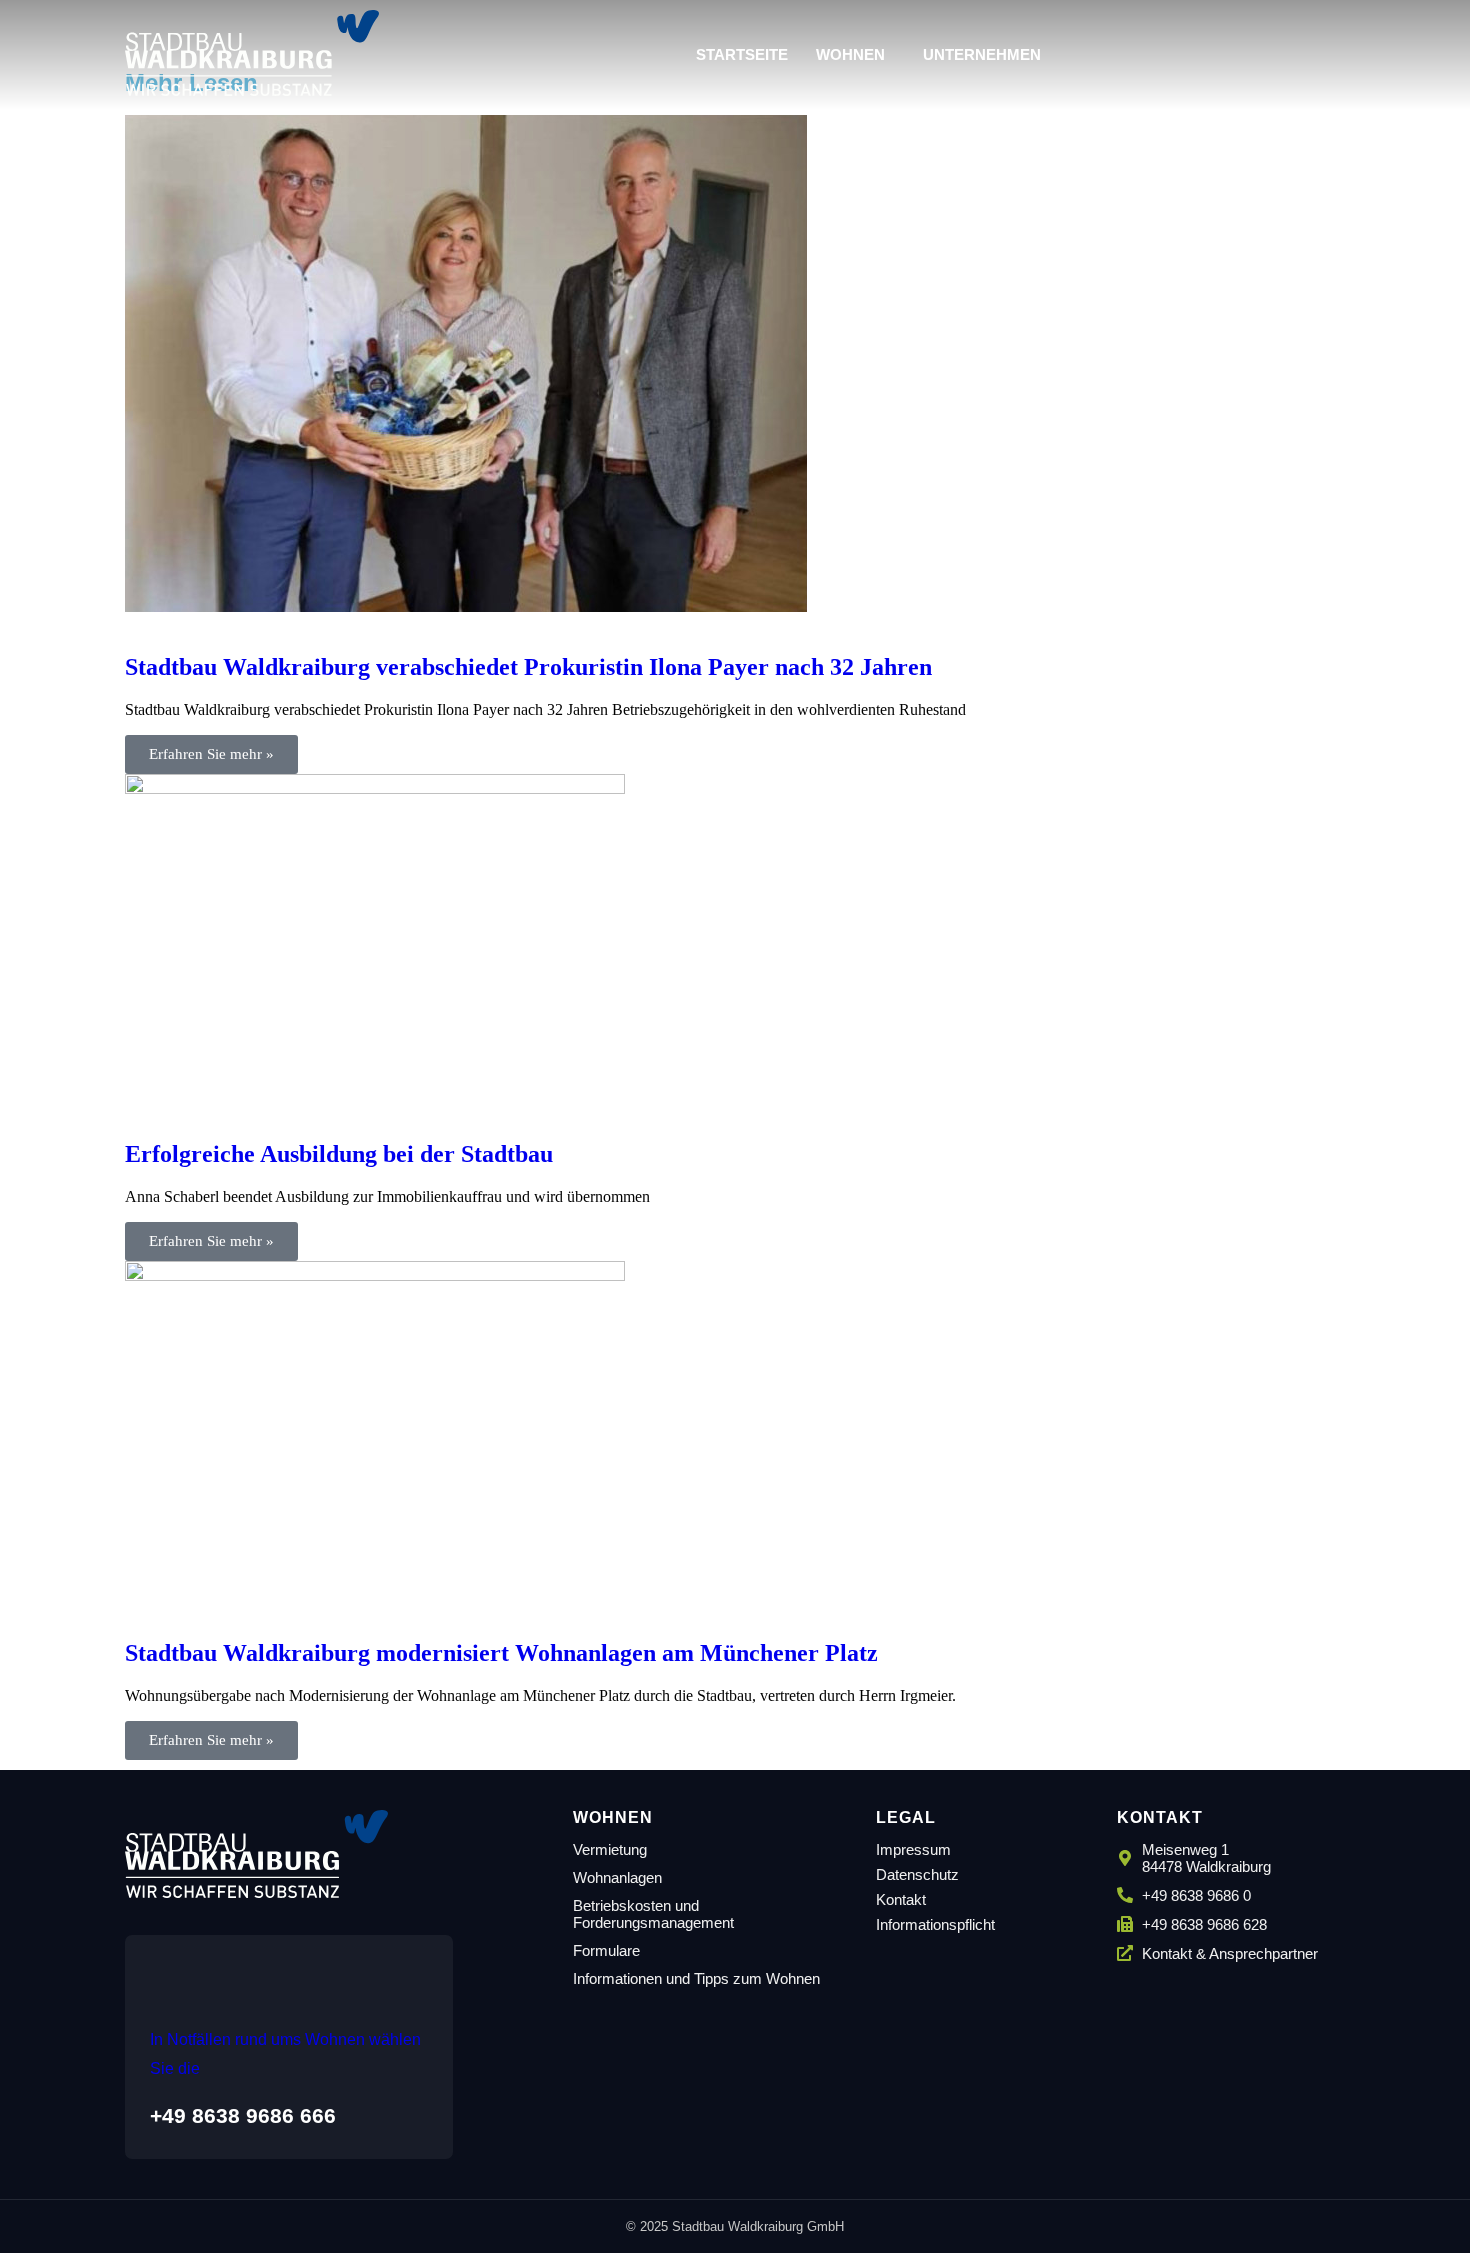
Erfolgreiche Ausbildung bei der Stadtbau (339, 1154)
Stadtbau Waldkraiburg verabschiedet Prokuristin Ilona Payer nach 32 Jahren (528, 667)
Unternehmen (982, 54)
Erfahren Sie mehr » (211, 754)
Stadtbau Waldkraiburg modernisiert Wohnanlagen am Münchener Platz (501, 1653)
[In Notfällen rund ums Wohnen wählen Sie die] (169, 1964)
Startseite (742, 54)
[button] (855, 54)
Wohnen (850, 54)
